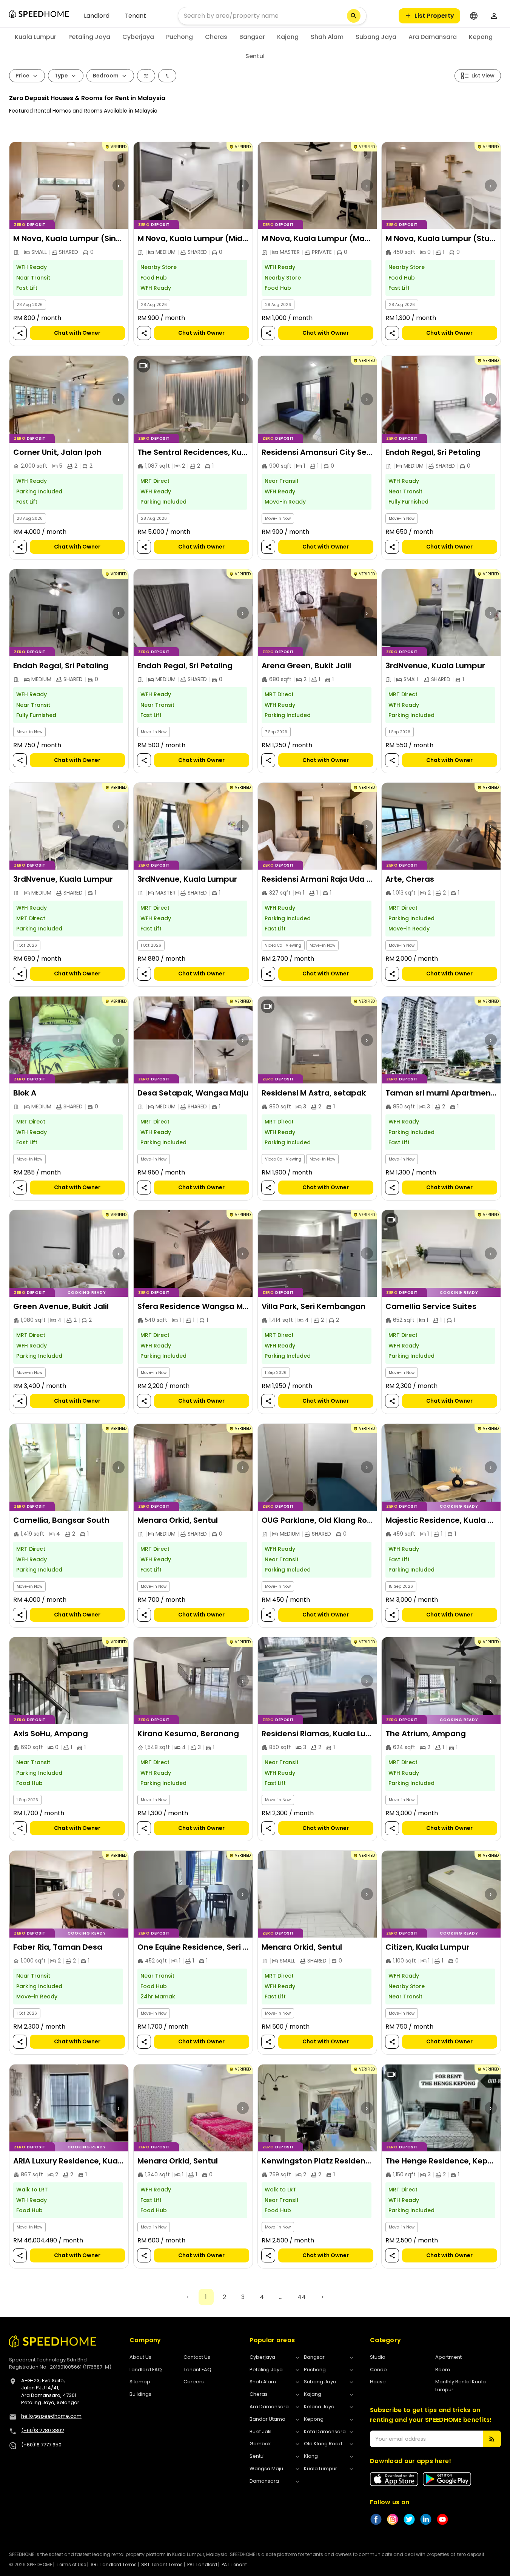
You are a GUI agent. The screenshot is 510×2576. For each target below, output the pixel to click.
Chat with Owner (77, 333)
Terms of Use (71, 2564)
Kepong (481, 37)
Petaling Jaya (89, 37)
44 (302, 2297)
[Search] (354, 16)
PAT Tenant (234, 2564)
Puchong (180, 37)
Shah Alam (327, 37)
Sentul (255, 56)
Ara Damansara (433, 37)
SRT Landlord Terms (114, 2564)
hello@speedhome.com (51, 2416)
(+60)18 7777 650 (41, 2445)
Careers (194, 2382)
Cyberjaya (138, 37)
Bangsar (252, 37)
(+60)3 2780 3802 (43, 2430)
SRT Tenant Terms (162, 2564)
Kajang (288, 37)
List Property (434, 16)
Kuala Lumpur (35, 37)
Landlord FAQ (146, 2370)
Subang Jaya (376, 37)
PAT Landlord (202, 2564)
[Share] (20, 333)
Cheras (216, 37)
